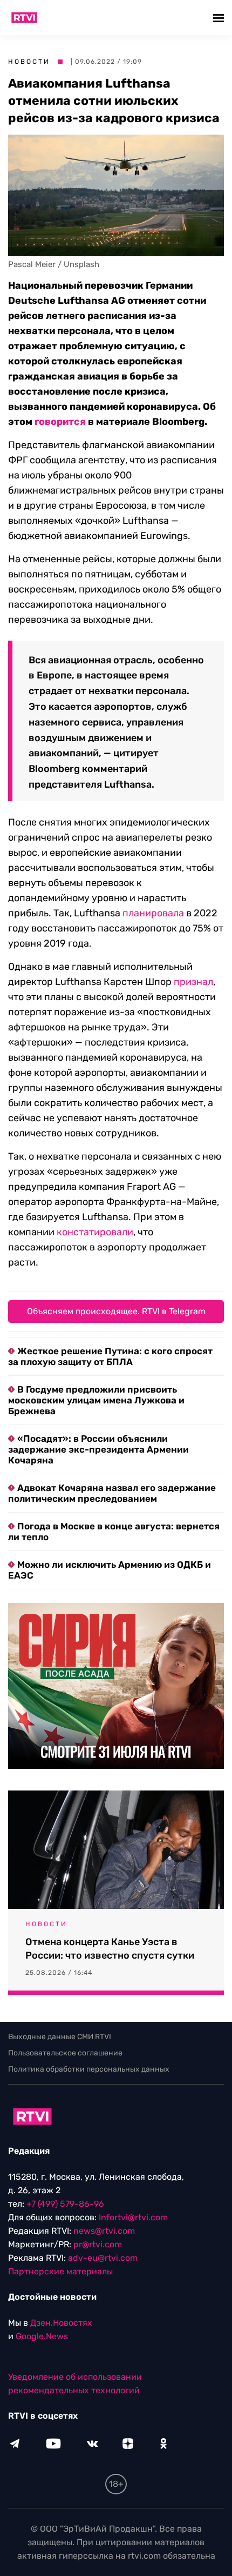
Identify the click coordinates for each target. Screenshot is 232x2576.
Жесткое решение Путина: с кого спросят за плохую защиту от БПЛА (110, 1356)
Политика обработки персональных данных (89, 2069)
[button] (220, 18)
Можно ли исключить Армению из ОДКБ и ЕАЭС (110, 1570)
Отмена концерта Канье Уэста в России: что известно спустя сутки (110, 1949)
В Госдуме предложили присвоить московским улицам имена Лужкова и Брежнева (96, 1400)
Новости (29, 62)
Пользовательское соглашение (65, 2053)
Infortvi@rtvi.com (133, 2217)
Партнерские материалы (60, 2271)
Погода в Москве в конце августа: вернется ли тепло (114, 1532)
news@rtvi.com (104, 2231)
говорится (60, 422)
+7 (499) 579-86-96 (65, 2204)
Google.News (42, 2336)
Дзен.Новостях (61, 2323)
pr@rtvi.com (98, 2244)
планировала (153, 913)
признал (193, 982)
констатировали (95, 1232)
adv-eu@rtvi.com (103, 2258)
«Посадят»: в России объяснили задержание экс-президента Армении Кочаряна (98, 1449)
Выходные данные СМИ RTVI (60, 2037)
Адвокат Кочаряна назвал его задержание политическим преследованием (112, 1493)
